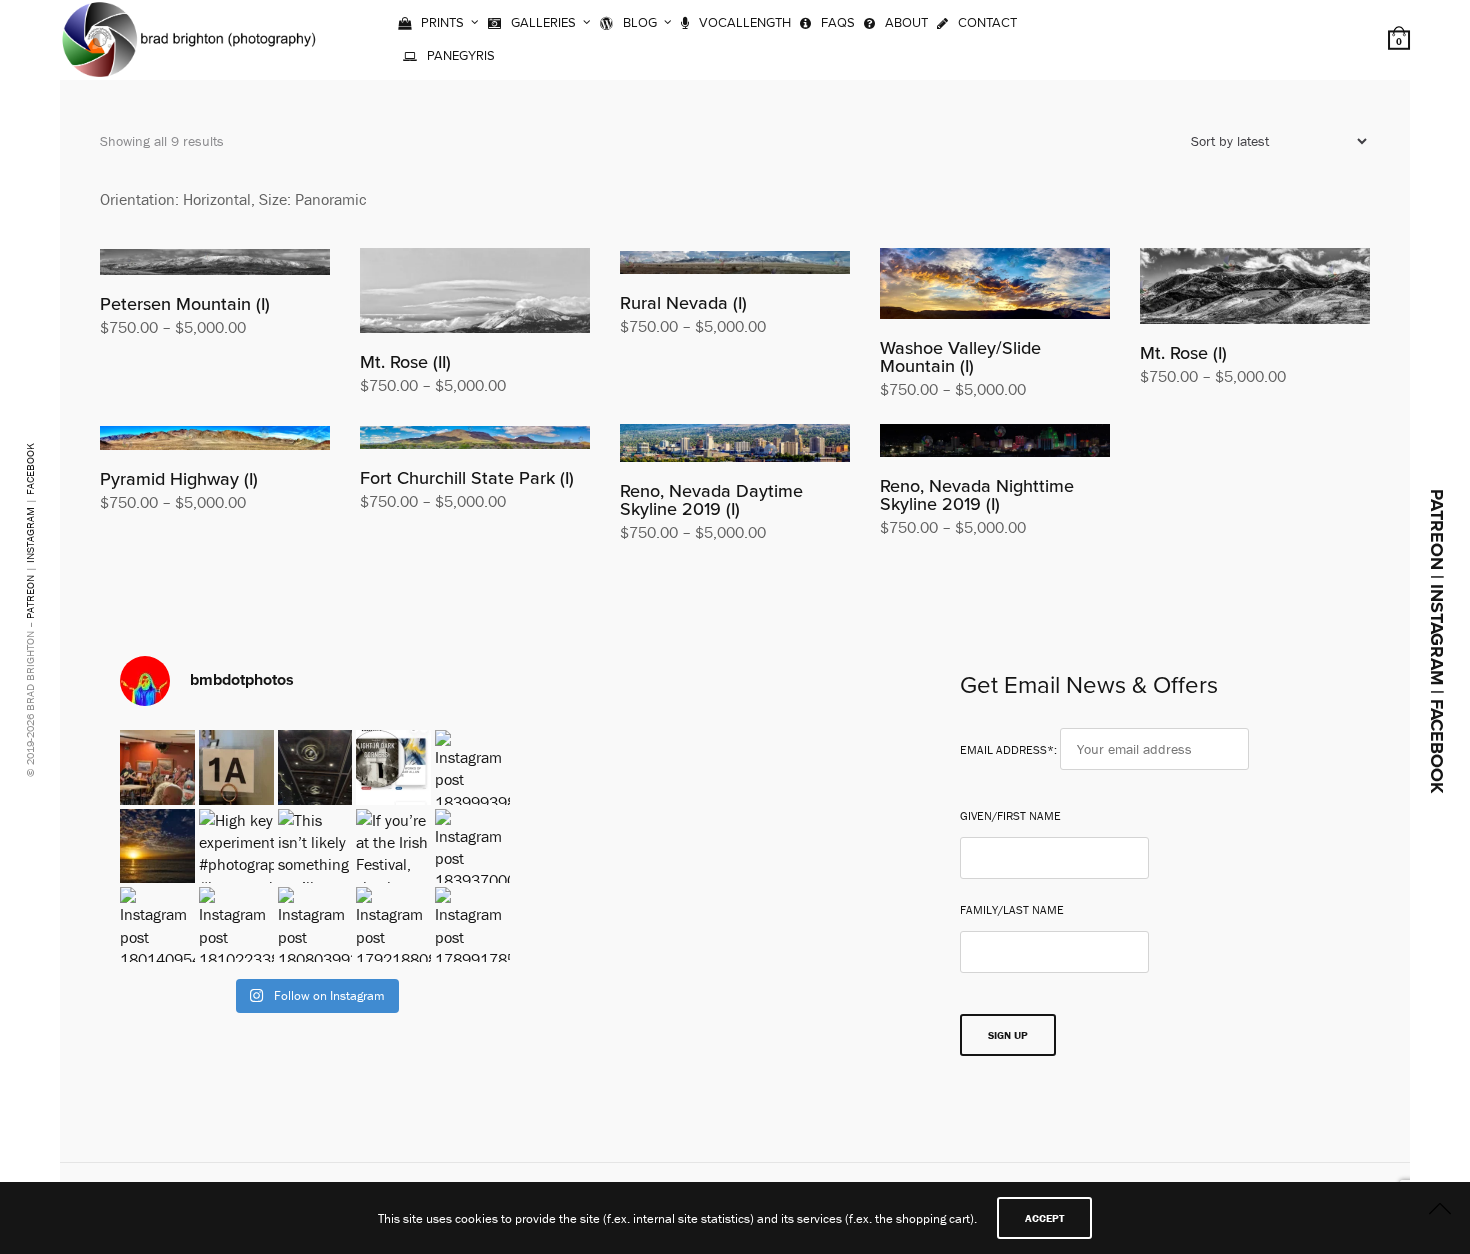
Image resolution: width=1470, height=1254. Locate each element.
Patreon (30, 597)
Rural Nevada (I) (683, 303)
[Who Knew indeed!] (157, 767)
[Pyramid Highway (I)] (215, 437)
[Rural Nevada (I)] (735, 261)
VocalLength (745, 23)
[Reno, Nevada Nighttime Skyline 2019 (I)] (995, 441)
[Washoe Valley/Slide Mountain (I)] (995, 283)
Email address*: (1010, 749)
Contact (987, 23)
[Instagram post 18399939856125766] (472, 767)
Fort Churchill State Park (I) (467, 478)
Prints (442, 23)
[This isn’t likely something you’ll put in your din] (315, 846)
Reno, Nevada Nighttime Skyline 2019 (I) (977, 495)
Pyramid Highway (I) (179, 479)
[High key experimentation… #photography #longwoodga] (236, 846)
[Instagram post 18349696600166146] (157, 846)
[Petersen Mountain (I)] (215, 261)
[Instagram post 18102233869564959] (236, 924)
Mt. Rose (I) (1183, 353)
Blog (640, 23)
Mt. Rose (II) (405, 362)
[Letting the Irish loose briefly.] (236, 767)
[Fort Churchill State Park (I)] (475, 437)
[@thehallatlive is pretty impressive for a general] (315, 767)
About (906, 23)
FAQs (838, 23)
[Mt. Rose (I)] (1255, 286)
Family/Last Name (1012, 910)
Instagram (30, 535)
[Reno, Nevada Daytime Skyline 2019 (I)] (735, 443)
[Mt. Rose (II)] (475, 290)
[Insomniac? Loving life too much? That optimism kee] (393, 767)
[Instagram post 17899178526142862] (472, 924)
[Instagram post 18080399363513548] (315, 924)
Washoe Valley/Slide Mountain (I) (960, 357)
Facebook (30, 469)
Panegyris (461, 56)
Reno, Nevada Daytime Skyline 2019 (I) (711, 500)
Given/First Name (1010, 816)
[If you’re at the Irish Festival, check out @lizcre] (393, 846)
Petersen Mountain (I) (185, 304)
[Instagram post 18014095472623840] (157, 924)
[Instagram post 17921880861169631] (393, 924)
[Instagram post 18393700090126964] (472, 846)
